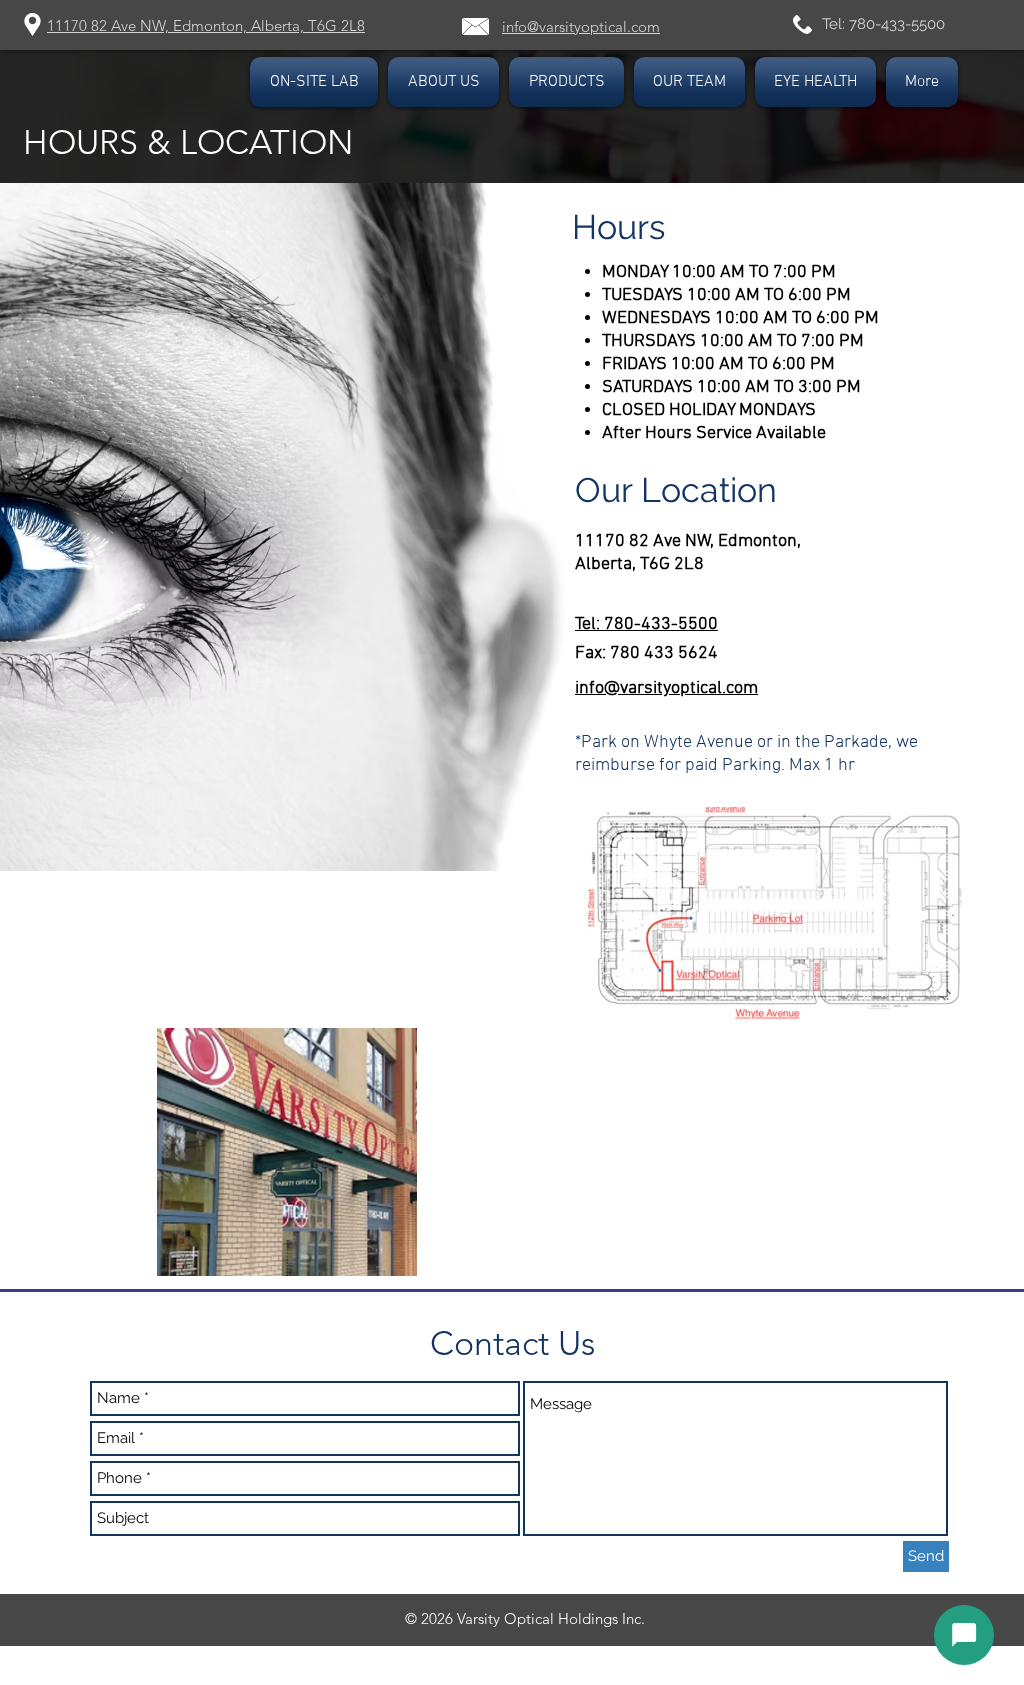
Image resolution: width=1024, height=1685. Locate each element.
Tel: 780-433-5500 (883, 24)
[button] (689, 82)
